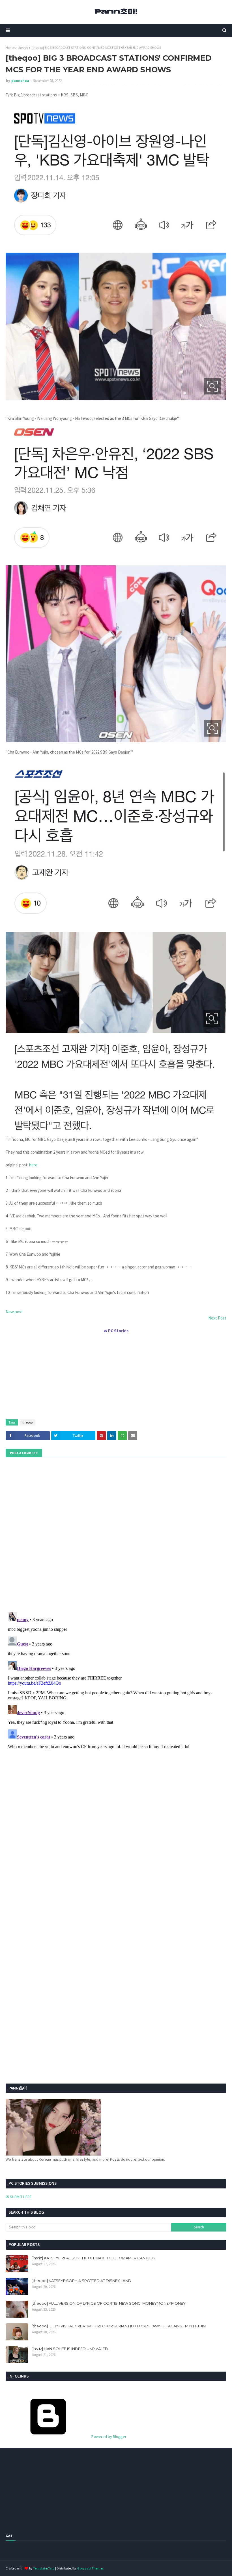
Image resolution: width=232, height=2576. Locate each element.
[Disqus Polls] (116, 1534)
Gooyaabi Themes (90, 2568)
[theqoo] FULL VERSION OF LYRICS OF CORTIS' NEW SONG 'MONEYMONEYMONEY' (109, 2303)
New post (14, 1312)
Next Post (217, 1318)
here (33, 1165)
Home (10, 47)
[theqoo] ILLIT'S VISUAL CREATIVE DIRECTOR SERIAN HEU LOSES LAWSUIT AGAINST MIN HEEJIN (119, 2326)
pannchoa (20, 81)
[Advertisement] (116, 1374)
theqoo (23, 47)
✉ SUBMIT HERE (19, 2197)
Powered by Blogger (109, 2437)
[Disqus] (116, 1681)
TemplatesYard (44, 2568)
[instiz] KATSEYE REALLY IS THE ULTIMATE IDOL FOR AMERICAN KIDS (94, 2258)
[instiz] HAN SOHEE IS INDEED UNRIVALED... (71, 2349)
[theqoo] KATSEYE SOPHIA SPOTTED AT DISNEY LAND (81, 2281)
